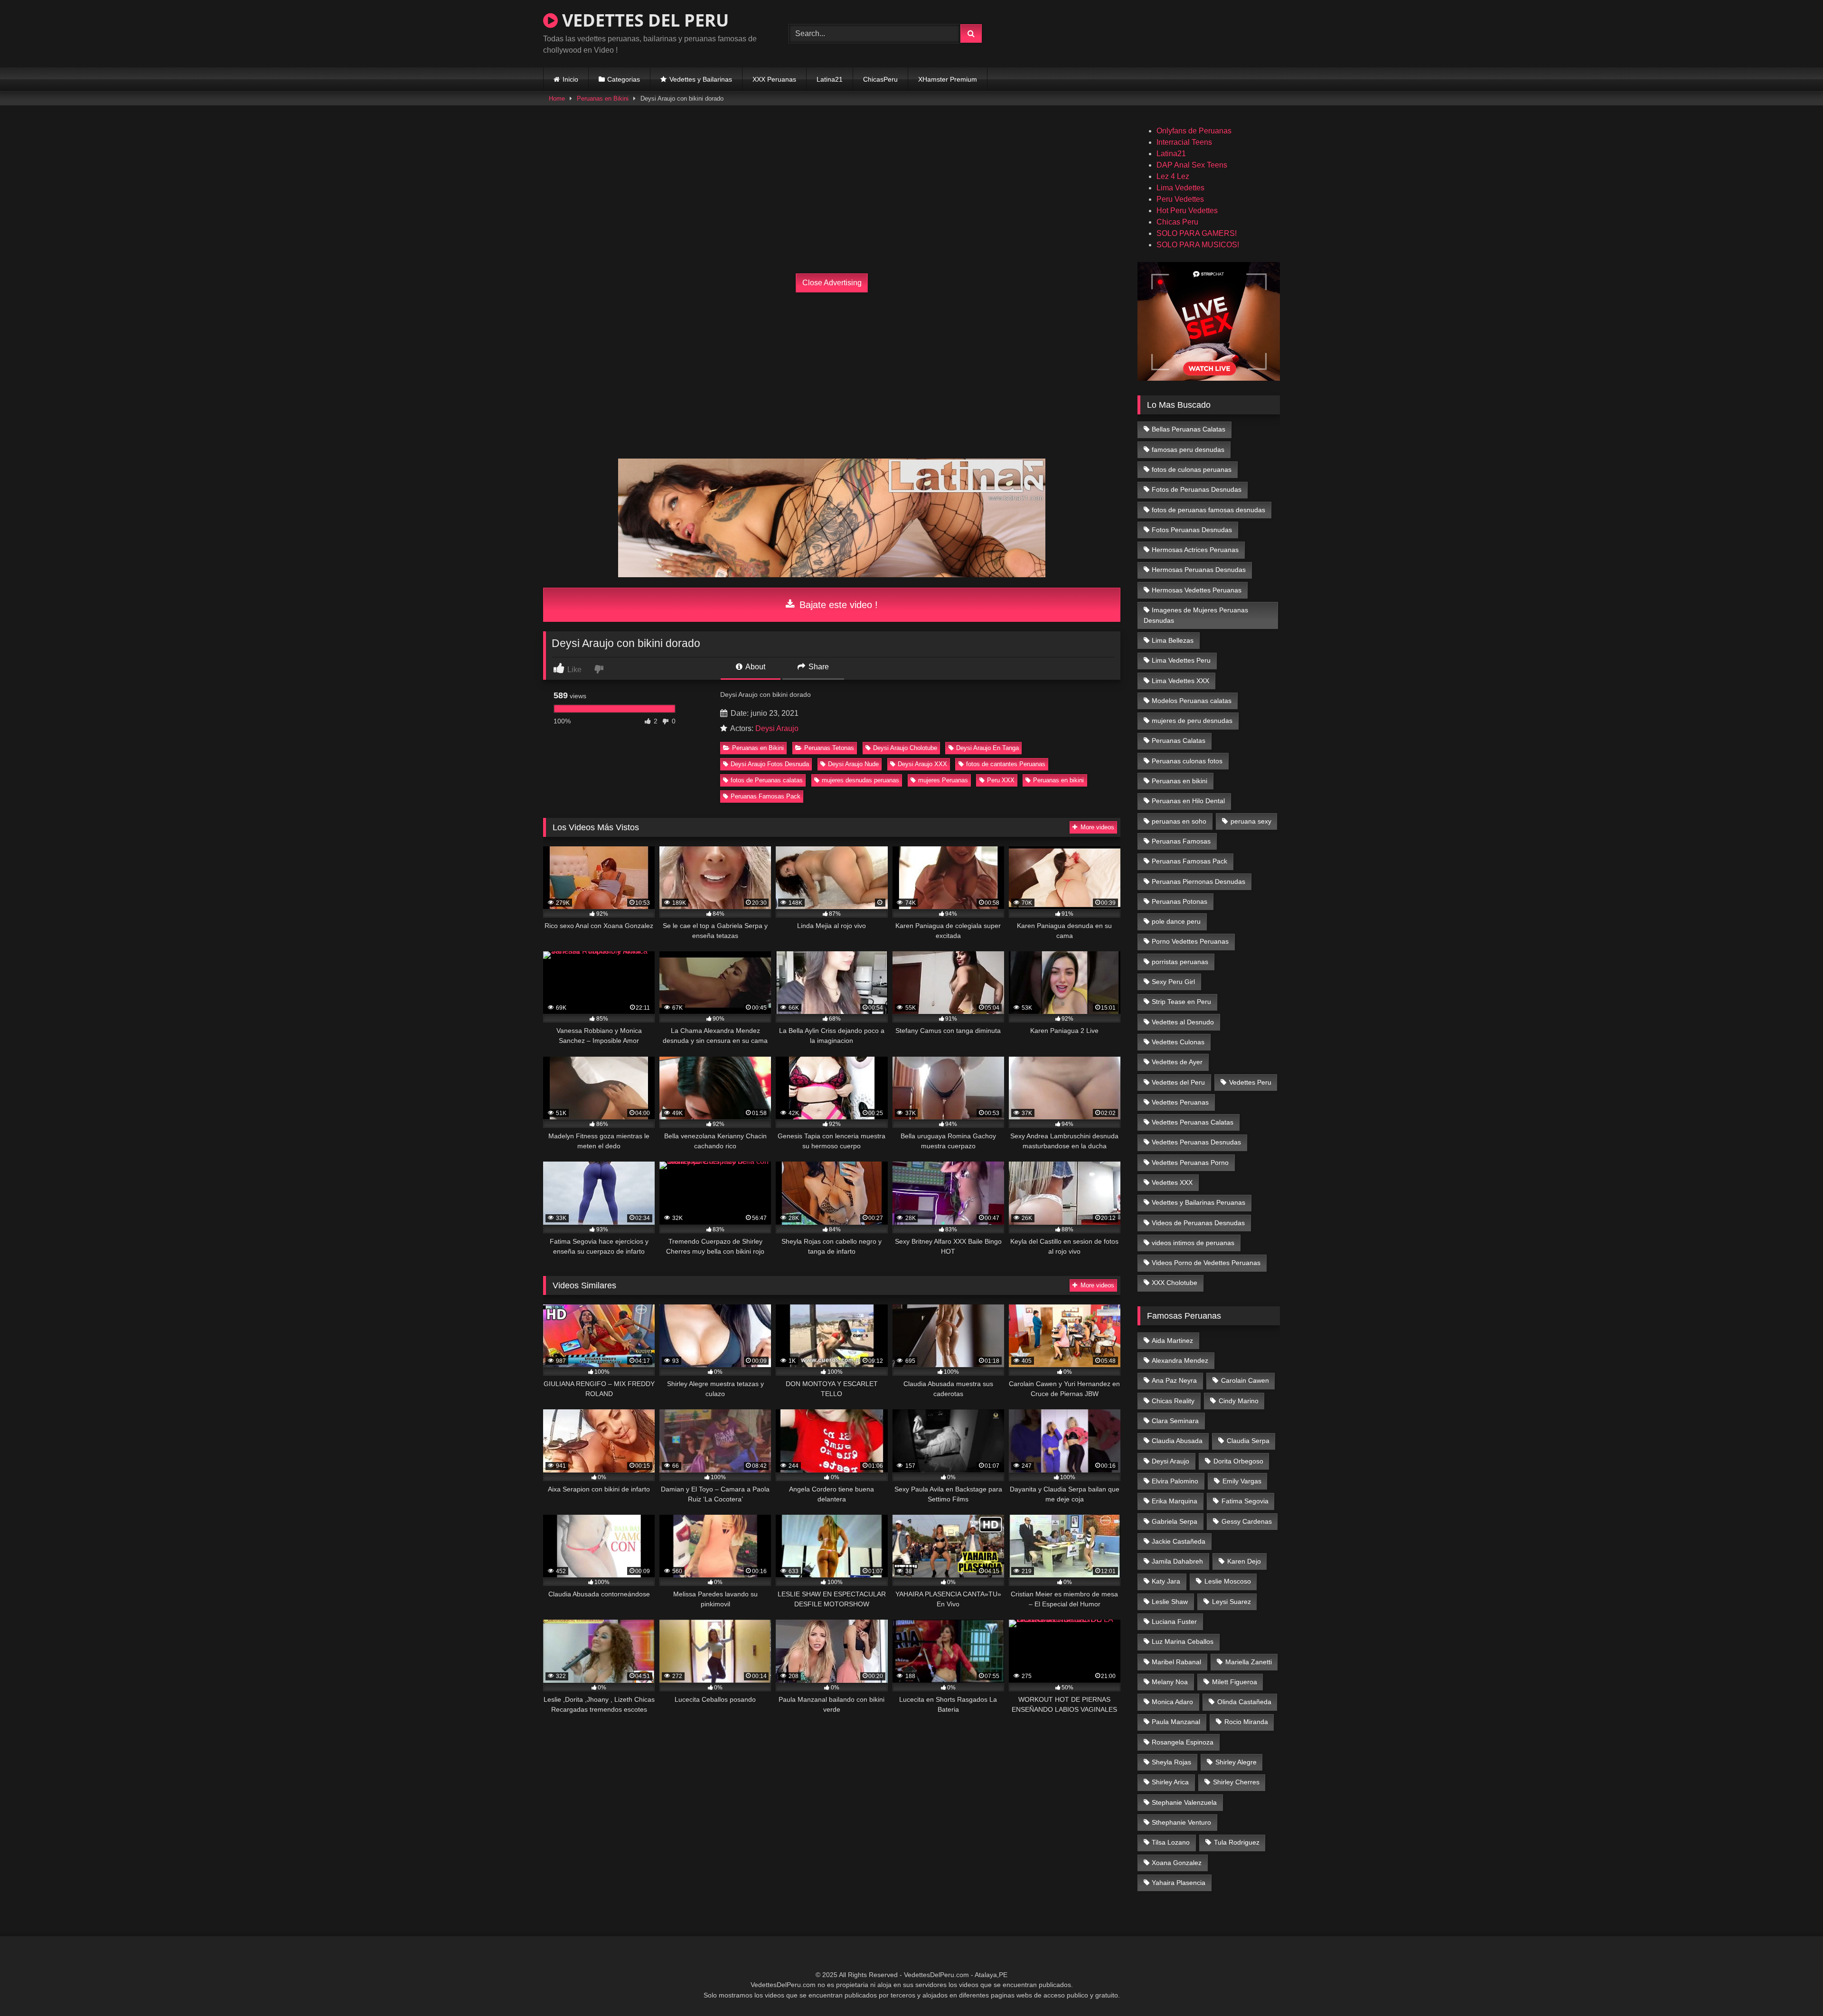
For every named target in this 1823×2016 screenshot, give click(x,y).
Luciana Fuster (1174, 1622)
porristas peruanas (1180, 962)
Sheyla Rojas (1171, 1762)
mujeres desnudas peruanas (860, 780)
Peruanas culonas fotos (1187, 761)
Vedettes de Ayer (1177, 1062)
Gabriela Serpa (1175, 1521)
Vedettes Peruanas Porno (1190, 1163)
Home (557, 98)
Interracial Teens (1184, 142)
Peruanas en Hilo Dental (1188, 801)
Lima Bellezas (1173, 640)
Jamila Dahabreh (1177, 1561)
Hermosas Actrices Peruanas (1195, 550)
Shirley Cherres (1236, 1782)
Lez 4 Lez (1173, 176)
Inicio (570, 79)
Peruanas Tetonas (829, 748)
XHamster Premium (948, 79)
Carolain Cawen (1245, 1380)
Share (818, 667)
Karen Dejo (1244, 1561)
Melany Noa (1170, 1682)
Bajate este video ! (837, 605)
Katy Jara (1166, 1581)
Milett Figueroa (1235, 1682)
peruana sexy (1251, 821)
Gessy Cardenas (1247, 1521)
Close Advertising (832, 283)
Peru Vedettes (1180, 199)
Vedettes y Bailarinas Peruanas (1198, 1202)
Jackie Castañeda (1179, 1541)
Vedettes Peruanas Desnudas (1196, 1142)
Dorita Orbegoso (1238, 1461)
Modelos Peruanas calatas (1192, 701)
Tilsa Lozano (1171, 1842)
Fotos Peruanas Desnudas (1192, 530)
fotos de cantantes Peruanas (1006, 764)
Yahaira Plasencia (1179, 1883)
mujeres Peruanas (943, 780)
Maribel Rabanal (1176, 1662)
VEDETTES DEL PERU (643, 20)
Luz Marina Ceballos (1183, 1641)
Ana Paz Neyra (1174, 1380)
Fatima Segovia (1245, 1501)
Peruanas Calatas (1179, 741)
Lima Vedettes (1180, 188)
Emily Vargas (1242, 1481)
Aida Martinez (1172, 1341)
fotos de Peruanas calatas (767, 780)
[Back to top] (1794, 1988)
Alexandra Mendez (1180, 1360)
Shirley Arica (1170, 1782)
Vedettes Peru (1250, 1082)
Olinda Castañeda (1244, 1702)
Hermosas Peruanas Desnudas (1199, 570)
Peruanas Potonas (1179, 901)
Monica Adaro (1172, 1702)
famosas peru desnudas (1188, 450)
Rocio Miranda (1246, 1722)
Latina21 (830, 79)
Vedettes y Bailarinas (701, 79)
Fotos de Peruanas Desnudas (1197, 489)
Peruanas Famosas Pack (766, 796)
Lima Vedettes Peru (1181, 660)
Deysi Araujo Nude (853, 764)
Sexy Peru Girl (1173, 982)
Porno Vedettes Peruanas (1190, 941)
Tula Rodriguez (1237, 1842)
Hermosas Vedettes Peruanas (1197, 590)
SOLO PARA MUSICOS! (1198, 245)
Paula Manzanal (1176, 1722)
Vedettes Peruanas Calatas (1193, 1122)
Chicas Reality (1173, 1401)
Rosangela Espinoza (1183, 1742)
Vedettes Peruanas (1180, 1102)
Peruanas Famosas (1181, 841)
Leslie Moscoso (1228, 1581)
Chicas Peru (1177, 222)
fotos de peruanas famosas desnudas (1208, 510)
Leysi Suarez (1231, 1602)
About (755, 667)
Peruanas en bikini (1058, 780)
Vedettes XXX (1172, 1182)
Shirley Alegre (1236, 1762)
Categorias (624, 79)
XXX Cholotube (1175, 1283)
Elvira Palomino (1175, 1481)
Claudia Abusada (1177, 1441)
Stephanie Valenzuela (1184, 1802)
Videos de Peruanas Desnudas (1198, 1223)
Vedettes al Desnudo (1183, 1022)
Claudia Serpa (1248, 1441)
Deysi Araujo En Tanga (987, 748)
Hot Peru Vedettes (1187, 211)
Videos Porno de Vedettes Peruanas (1206, 1263)
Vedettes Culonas (1178, 1042)
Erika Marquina (1175, 1501)
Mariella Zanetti (1249, 1662)
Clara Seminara (1175, 1421)
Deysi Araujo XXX (922, 764)
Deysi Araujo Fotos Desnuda (770, 764)
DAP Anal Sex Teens (1192, 165)
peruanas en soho (1179, 821)
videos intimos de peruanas (1193, 1243)
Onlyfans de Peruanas (1194, 131)
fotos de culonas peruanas (1192, 469)
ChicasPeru (880, 79)
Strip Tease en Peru (1181, 1002)
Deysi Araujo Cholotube (905, 748)
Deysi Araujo (777, 728)
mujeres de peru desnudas (1192, 721)
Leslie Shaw (1170, 1602)
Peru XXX (1001, 780)
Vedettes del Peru (1178, 1082)
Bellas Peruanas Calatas (1189, 429)
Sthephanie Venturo (1181, 1822)
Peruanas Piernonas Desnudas (1198, 881)
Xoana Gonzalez (1177, 1863)
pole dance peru (1176, 921)
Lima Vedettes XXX (1180, 681)
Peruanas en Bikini (603, 98)
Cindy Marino (1239, 1401)
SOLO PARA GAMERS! (1197, 233)
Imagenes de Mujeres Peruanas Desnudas (1196, 615)
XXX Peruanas (774, 79)
